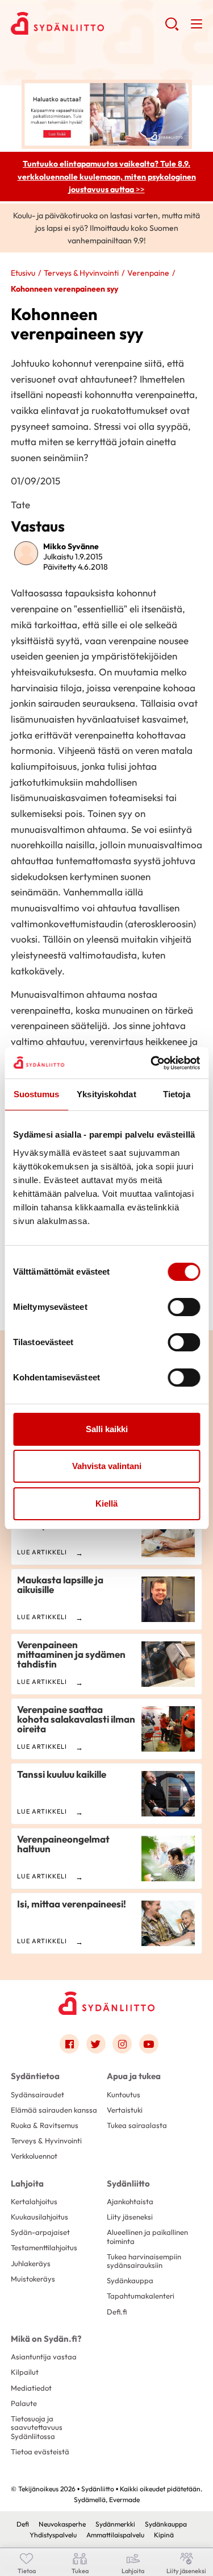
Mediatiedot (31, 2388)
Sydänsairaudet (37, 2094)
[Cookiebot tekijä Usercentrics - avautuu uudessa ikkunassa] (152, 1063)
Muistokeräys (33, 2279)
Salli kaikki (107, 1429)
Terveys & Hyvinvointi (81, 273)
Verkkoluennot (34, 2156)
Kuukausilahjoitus (39, 2217)
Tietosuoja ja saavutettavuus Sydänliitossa (37, 2427)
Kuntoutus (124, 2094)
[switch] (184, 1307)
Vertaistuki (125, 2110)
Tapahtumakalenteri (141, 2296)
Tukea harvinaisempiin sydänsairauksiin (144, 2261)
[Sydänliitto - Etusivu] (107, 2003)
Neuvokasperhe (62, 2524)
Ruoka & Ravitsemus (45, 2125)
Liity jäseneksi (130, 2217)
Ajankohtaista (130, 2201)
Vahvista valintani (107, 1466)
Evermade (124, 2500)
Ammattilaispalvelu (115, 2535)
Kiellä (106, 1503)
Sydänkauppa (130, 2280)
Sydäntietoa (35, 2076)
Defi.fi (117, 2312)
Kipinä (164, 2535)
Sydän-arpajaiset (40, 2232)
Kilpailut (25, 2372)
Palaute (24, 2403)
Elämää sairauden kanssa (54, 2110)
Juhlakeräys (31, 2263)
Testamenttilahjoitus (44, 2247)
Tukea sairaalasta (137, 2125)
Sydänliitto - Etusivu (88, 23)
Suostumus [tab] (37, 1094)
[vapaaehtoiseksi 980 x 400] (107, 113)
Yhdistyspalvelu (53, 2535)
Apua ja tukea (134, 2076)
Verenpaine (148, 273)
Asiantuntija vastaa (44, 2357)
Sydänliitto (128, 2183)
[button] (172, 28)
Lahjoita (27, 2183)
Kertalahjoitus (34, 2201)
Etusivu (23, 273)
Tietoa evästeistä (40, 2451)
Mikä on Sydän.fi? (46, 2339)
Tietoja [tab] (177, 1094)
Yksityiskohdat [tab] (106, 1094)
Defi (23, 2524)
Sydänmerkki (115, 2524)
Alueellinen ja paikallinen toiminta (147, 2236)
